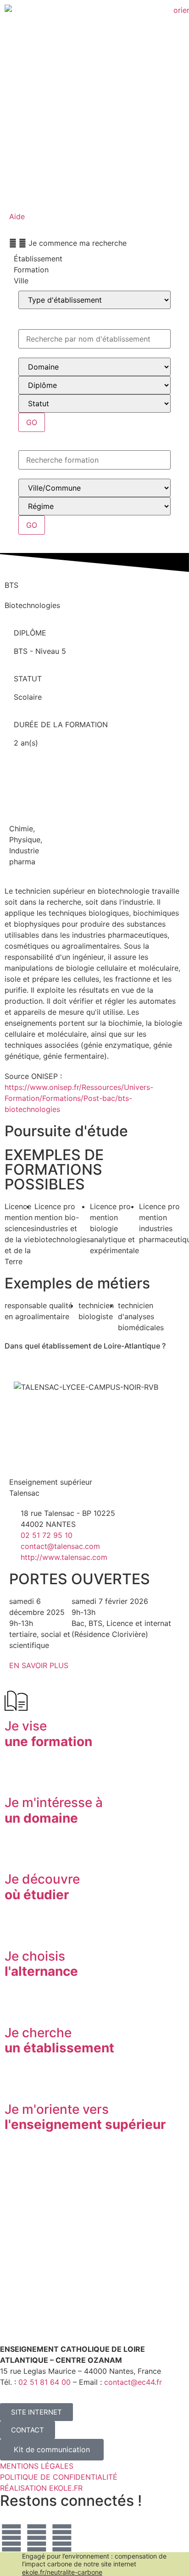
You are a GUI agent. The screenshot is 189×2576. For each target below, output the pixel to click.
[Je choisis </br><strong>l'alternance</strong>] (16, 1931)
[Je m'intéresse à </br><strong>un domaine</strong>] (16, 1777)
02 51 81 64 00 (44, 2382)
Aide (17, 216)
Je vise (48, 1734)
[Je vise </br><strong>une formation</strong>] (16, 1701)
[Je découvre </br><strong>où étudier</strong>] (16, 1854)
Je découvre (42, 1887)
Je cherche (59, 2040)
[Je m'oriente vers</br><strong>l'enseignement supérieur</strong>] (16, 2084)
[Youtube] (62, 2538)
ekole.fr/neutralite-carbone (62, 2572)
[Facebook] (37, 2538)
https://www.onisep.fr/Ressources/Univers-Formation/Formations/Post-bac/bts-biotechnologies (79, 1098)
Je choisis (41, 1964)
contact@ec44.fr (133, 2382)
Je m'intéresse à (54, 1810)
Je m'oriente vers (85, 2117)
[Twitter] (11, 2538)
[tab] (94, 259)
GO (32, 422)
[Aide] (21, 197)
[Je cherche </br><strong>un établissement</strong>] (16, 2007)
